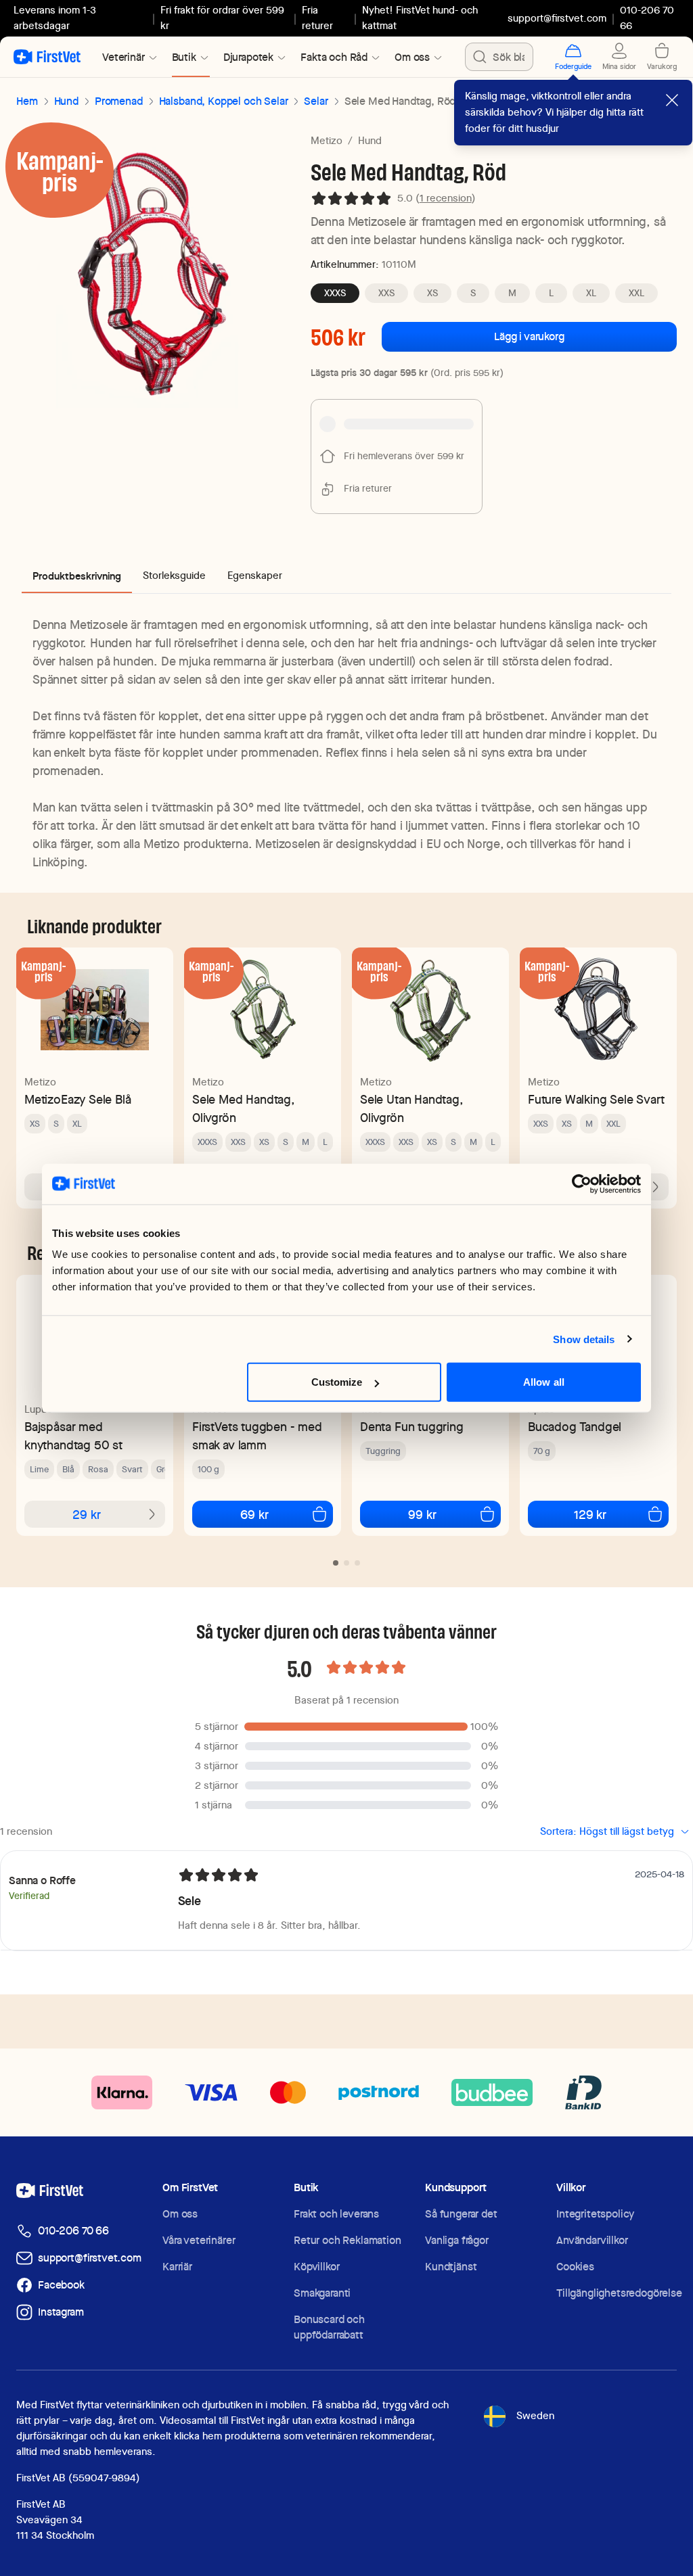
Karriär (177, 2267)
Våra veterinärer (199, 2240)
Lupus (38, 1409)
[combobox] (499, 57)
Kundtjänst (451, 2267)
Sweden (535, 2416)
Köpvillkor (316, 2267)
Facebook (61, 2285)
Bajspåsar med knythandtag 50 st (73, 1436)
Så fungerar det (461, 2214)
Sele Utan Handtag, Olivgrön (412, 1108)
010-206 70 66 (73, 2231)
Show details (584, 1339)
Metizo (327, 141)
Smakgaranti (322, 2293)
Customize (337, 1382)
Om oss (180, 2214)
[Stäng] (672, 100)
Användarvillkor (592, 2240)
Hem (27, 101)
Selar (316, 101)
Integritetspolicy (595, 2214)
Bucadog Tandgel (575, 1427)
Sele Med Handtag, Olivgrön (244, 1108)
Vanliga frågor (457, 2240)
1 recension (446, 198)
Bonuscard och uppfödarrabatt (329, 2327)
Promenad (119, 101)
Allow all (544, 1382)
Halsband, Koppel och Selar (224, 101)
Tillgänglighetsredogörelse (619, 2293)
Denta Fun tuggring (412, 1427)
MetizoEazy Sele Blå (78, 1099)
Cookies (575, 2267)
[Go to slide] (336, 1563)
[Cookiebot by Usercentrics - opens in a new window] (582, 1184)
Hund (66, 101)
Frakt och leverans (336, 2214)
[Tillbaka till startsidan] (47, 57)
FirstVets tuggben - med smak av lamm (257, 1436)
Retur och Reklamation (348, 2240)
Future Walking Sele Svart (596, 1099)
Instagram (61, 2312)
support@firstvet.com (557, 18)
